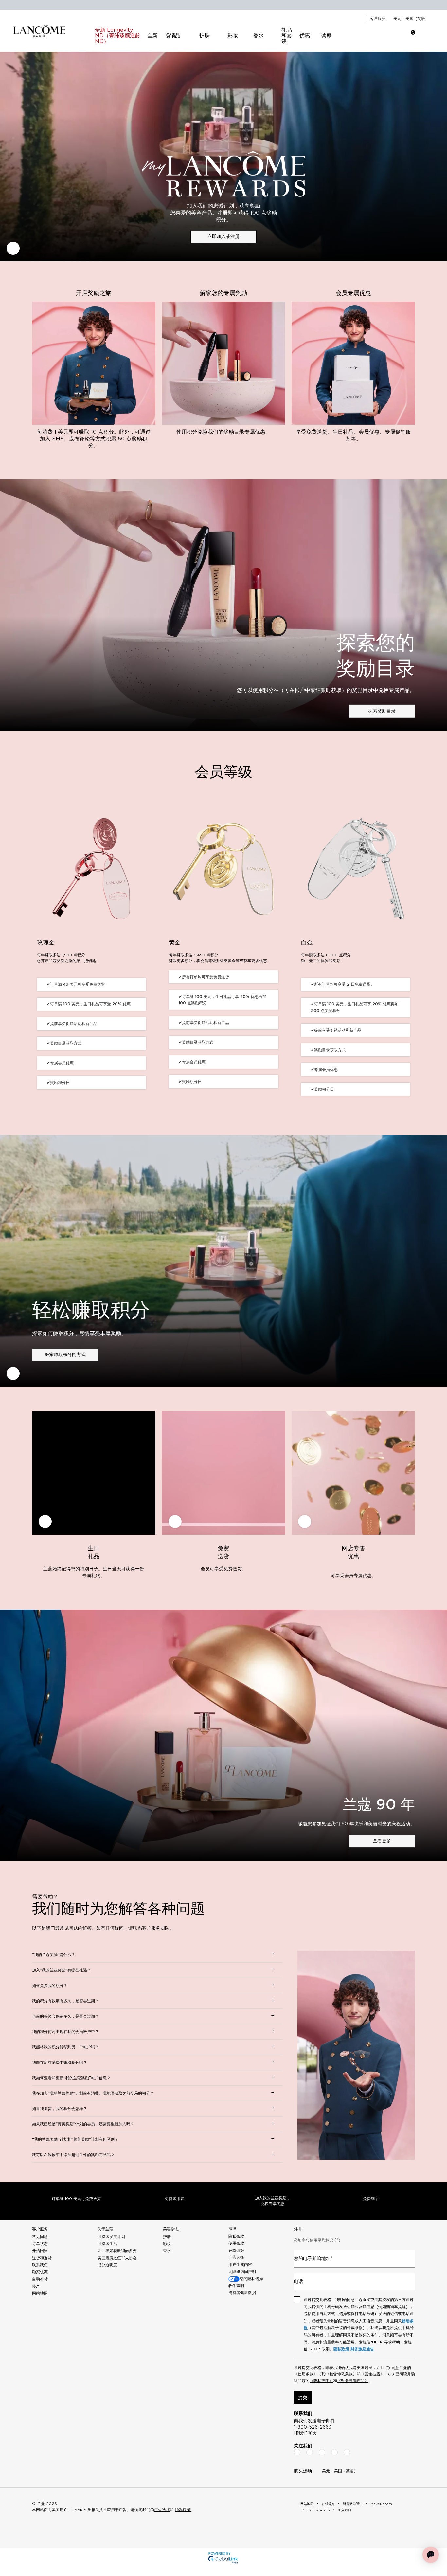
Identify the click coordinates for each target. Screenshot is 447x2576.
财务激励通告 (362, 2349)
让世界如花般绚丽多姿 (117, 2251)
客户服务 (378, 19)
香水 (167, 2251)
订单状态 (40, 2244)
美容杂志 (171, 2229)
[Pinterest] (347, 2452)
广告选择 (236, 2257)
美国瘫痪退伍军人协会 (117, 2258)
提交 (303, 2398)
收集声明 (236, 2286)
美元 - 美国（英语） (411, 19)
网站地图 (40, 2293)
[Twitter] (322, 2452)
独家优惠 (40, 2272)
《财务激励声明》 (353, 2381)
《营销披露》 (372, 2374)
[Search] (370, 36)
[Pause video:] (13, 248)
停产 (36, 2286)
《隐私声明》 (321, 2381)
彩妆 (167, 2244)
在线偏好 (236, 2250)
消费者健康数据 (242, 2293)
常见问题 (40, 2237)
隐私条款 (236, 2236)
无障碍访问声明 (242, 2272)
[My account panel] (387, 36)
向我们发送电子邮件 (314, 2421)
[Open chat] (431, 2555)
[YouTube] (334, 2452)
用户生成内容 (240, 2265)
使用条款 (236, 2243)
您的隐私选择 (251, 2279)
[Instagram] (310, 2452)
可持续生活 (107, 2244)
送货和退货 (42, 2258)
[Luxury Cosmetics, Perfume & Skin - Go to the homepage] (39, 31)
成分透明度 (107, 2265)
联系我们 (40, 2265)
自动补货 (40, 2279)
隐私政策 (341, 2349)
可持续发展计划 (111, 2237)
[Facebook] (297, 2452)
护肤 (167, 2237)
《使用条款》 (306, 2374)
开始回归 (40, 2251)
